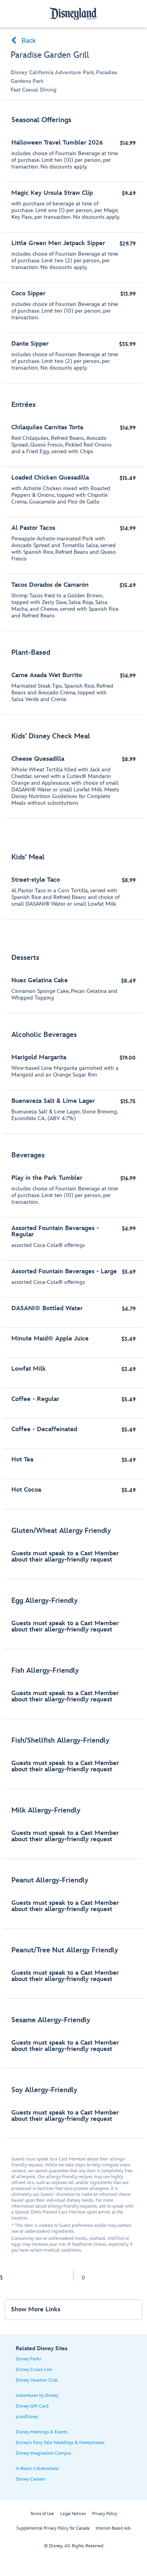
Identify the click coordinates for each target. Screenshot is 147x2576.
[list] (73, 1123)
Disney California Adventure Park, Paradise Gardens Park (64, 77)
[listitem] (73, 246)
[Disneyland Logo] (74, 14)
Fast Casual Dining (34, 90)
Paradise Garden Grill (50, 55)
